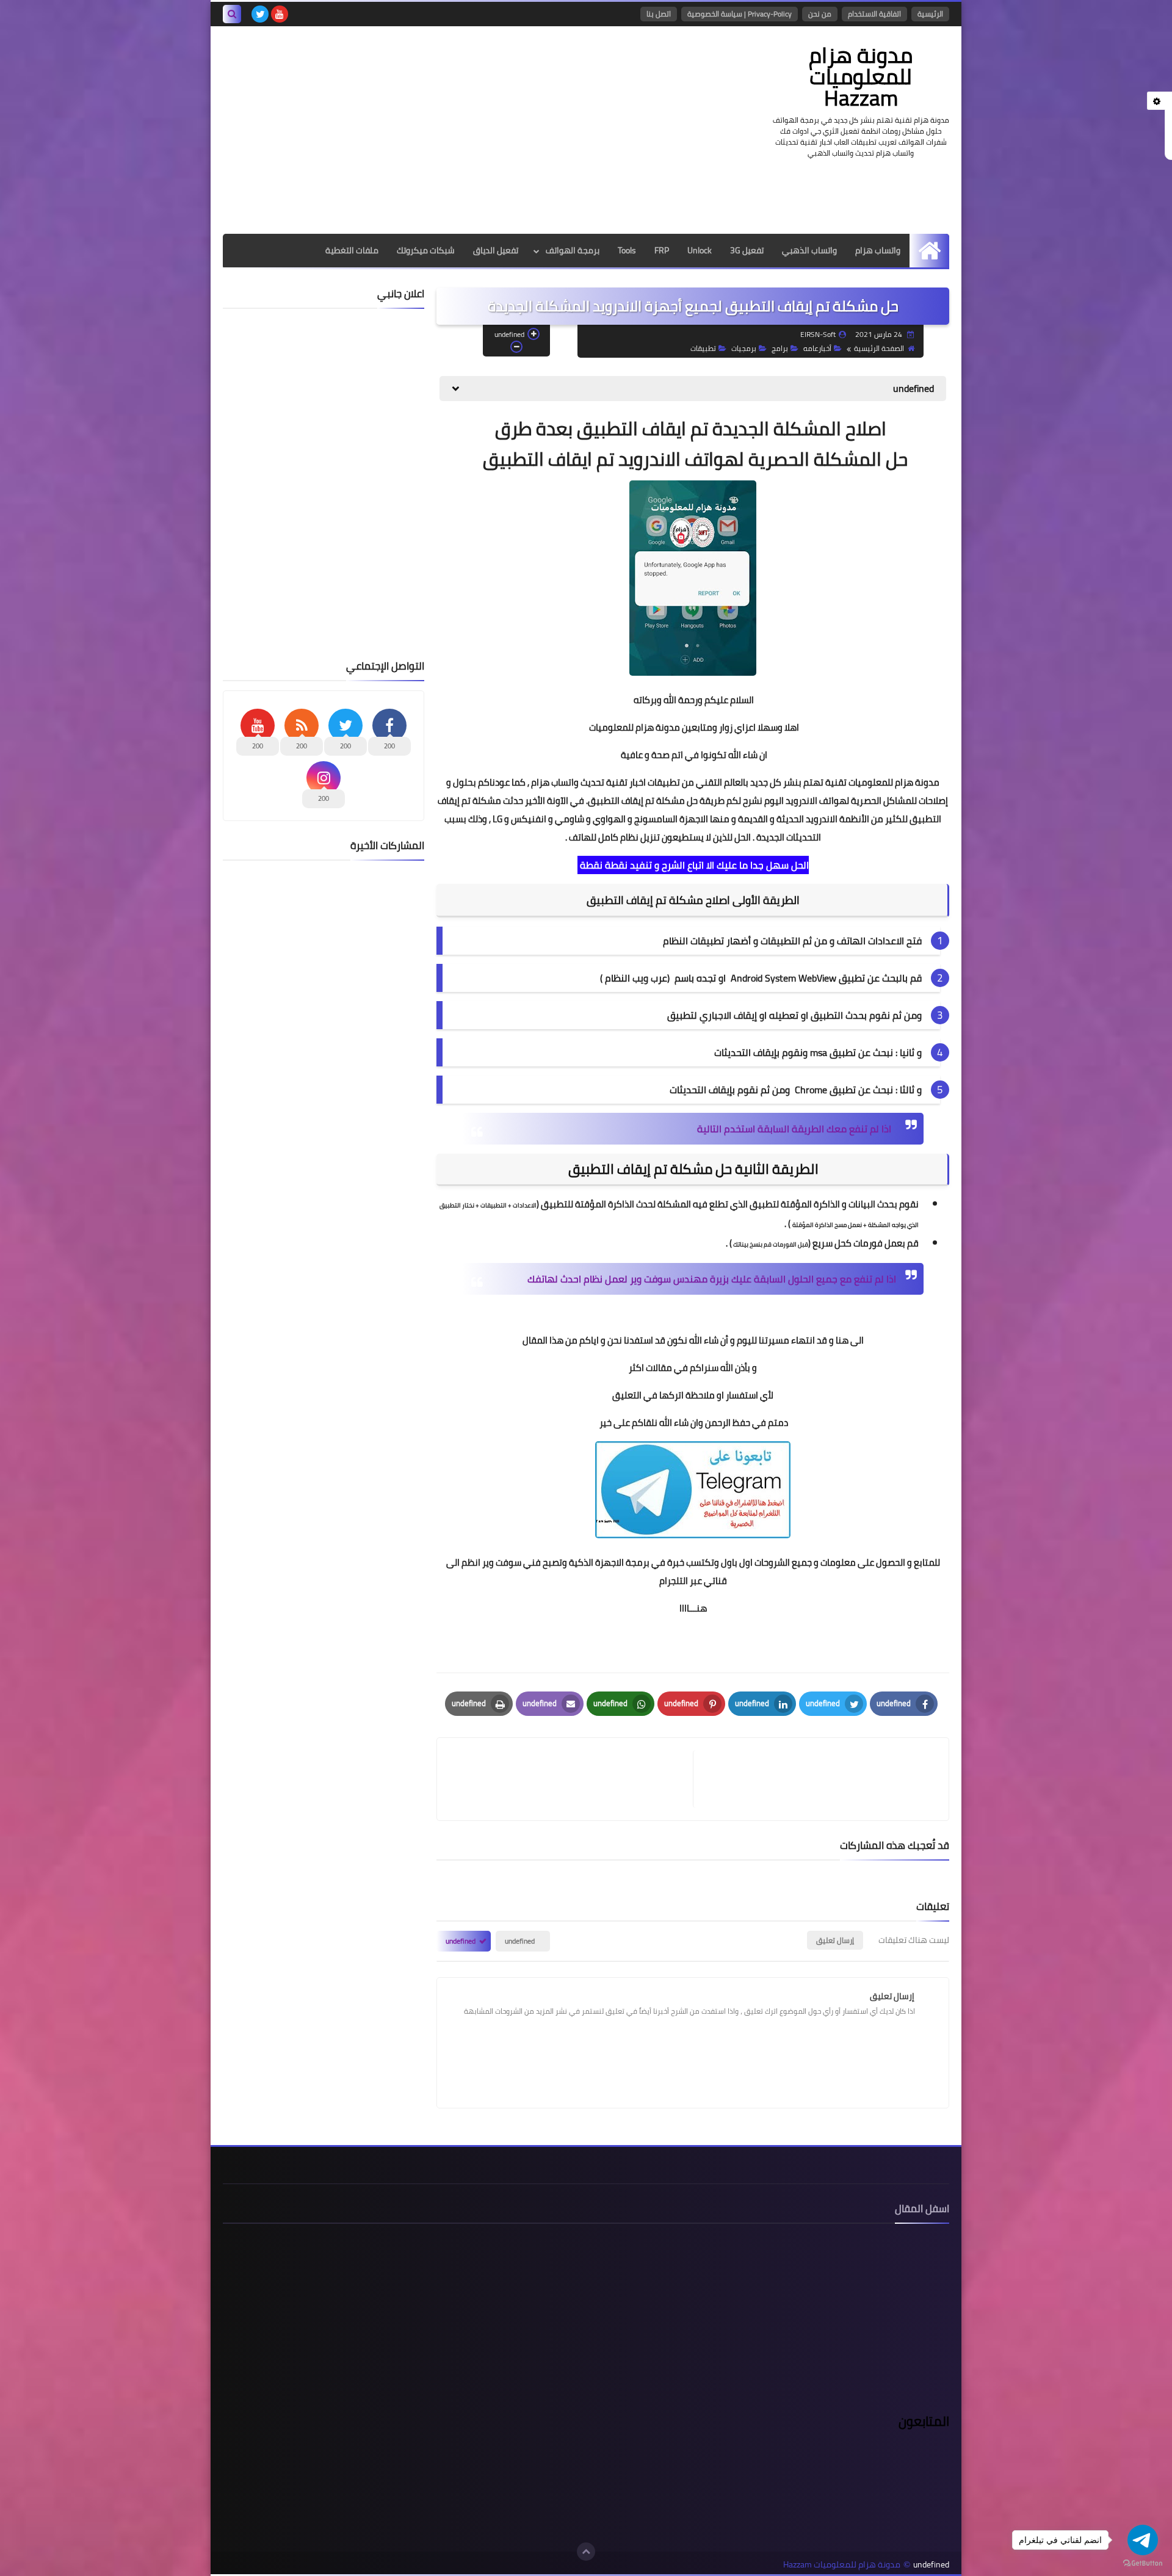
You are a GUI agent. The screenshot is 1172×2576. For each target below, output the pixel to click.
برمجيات (744, 348)
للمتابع (927, 1562)
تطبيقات (703, 348)
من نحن (820, 14)
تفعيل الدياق (496, 250)
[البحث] (232, 14)
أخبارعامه (817, 348)
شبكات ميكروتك (426, 250)
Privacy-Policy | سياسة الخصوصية (740, 14)
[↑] (586, 2552)
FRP (662, 250)
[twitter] (260, 14)
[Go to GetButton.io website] (1143, 2563)
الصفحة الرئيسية (879, 348)
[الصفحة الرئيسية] (929, 251)
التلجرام (675, 1581)
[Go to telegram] (1143, 2540)
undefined (520, 1941)
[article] (571, 1779)
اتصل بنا (659, 14)
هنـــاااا (693, 1608)
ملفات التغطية (352, 250)
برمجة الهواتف (573, 250)
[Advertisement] (445, 130)
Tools (627, 250)
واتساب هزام (878, 250)
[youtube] (280, 14)
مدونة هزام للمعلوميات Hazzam (861, 76)
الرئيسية (930, 14)
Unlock (700, 250)
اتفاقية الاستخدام (874, 14)
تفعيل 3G (747, 250)
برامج (780, 348)
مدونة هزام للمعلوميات (635, 727)
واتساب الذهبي (809, 250)
